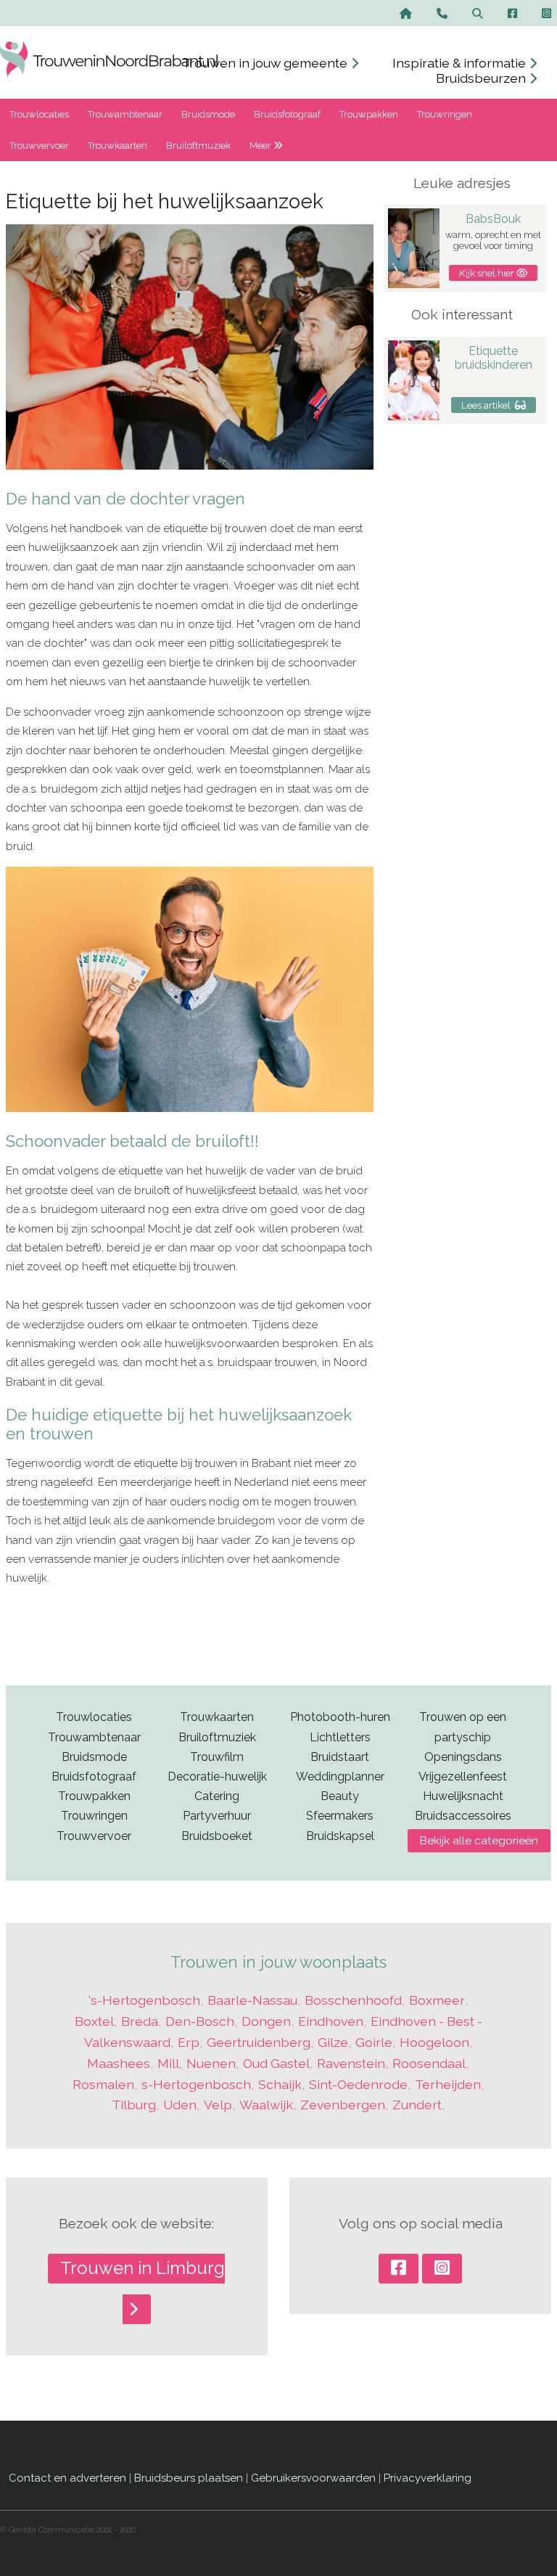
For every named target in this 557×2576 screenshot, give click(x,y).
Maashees (119, 2063)
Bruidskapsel (340, 1836)
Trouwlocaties (39, 114)
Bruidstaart (340, 1757)
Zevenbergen (343, 2105)
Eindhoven (331, 2021)
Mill (168, 2063)
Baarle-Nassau (252, 2000)
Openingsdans (463, 1757)
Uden (180, 2105)
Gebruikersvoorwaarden (313, 2478)
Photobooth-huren (340, 1717)
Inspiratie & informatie (461, 63)
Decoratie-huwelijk (217, 1776)
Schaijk (280, 2084)
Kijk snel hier (488, 273)
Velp (218, 2105)
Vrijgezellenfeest (463, 1776)
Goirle (374, 2042)
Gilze (333, 2042)
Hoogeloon (434, 2042)
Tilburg (134, 2105)
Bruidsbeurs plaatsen (189, 2478)
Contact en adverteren (67, 2478)
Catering (217, 1796)
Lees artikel (488, 405)
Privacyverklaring (428, 2478)
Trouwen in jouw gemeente (266, 63)
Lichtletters (340, 1737)
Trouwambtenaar (125, 114)
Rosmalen (103, 2084)
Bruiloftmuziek (198, 146)
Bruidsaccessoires (463, 1816)
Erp (189, 2042)
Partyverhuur (217, 1816)
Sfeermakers (340, 1816)
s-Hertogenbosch (196, 2084)
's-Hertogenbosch (144, 2000)
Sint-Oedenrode (358, 2084)
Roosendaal (429, 2063)
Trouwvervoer (39, 146)
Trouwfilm (217, 1757)
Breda (140, 2021)
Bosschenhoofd (353, 2000)
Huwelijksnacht (463, 1796)
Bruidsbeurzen (482, 78)
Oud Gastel (276, 2063)
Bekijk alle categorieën (479, 1841)
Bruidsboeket (217, 1836)
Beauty (340, 1796)
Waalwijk (266, 2105)
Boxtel (94, 2021)
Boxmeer (437, 2000)
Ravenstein (351, 2063)
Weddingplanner (340, 1776)
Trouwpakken (369, 114)
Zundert (417, 2105)
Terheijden (448, 2084)
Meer (261, 146)
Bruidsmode (208, 114)
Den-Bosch (200, 2021)
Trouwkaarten (117, 146)
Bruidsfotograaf (287, 114)
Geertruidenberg (259, 2042)
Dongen (266, 2021)
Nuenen (211, 2063)
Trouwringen (445, 114)
